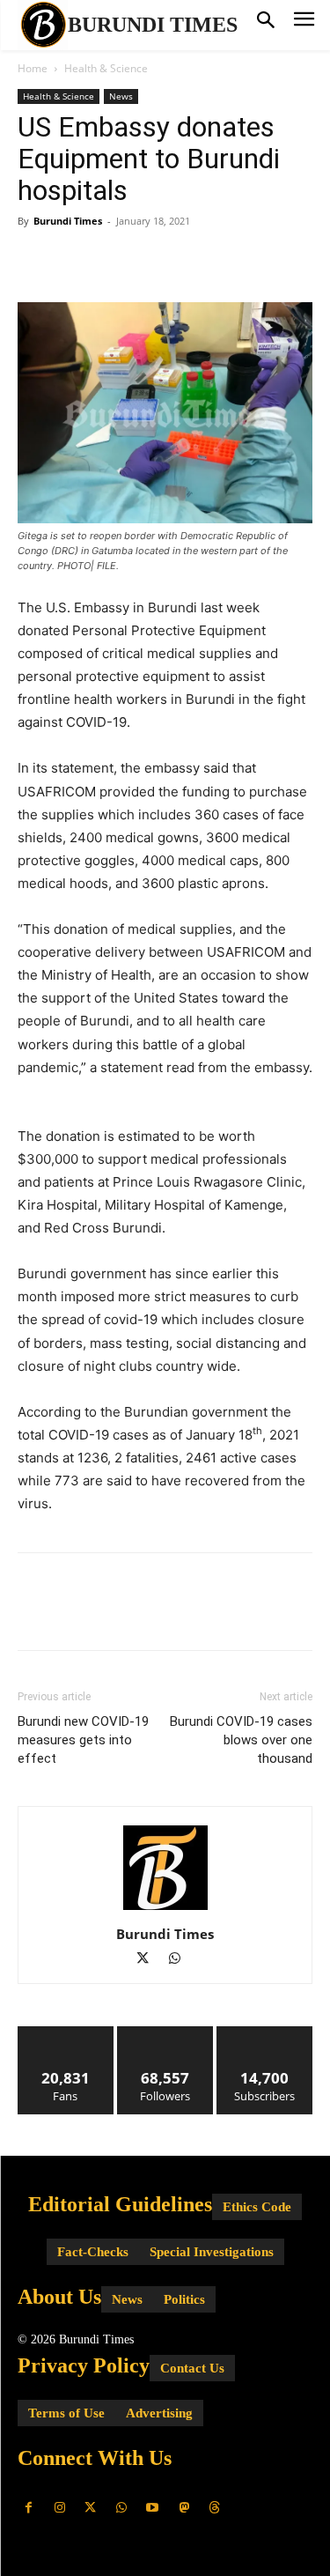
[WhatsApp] (157, 261)
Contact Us (192, 2368)
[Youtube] (153, 2508)
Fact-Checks (93, 2252)
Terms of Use (66, 2413)
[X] (76, 261)
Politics (184, 2299)
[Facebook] (35, 261)
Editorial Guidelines (120, 2204)
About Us (59, 2297)
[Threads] (214, 2508)
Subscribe (265, 2033)
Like (66, 2033)
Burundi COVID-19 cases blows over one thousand (241, 1740)
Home (33, 68)
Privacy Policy (84, 2365)
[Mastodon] (183, 2508)
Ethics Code (257, 2207)
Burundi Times (68, 221)
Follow (165, 2033)
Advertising (159, 2413)
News (121, 96)
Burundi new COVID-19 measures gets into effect (83, 1740)
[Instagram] (59, 2508)
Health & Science (106, 68)
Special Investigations (212, 2252)
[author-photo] (165, 1910)
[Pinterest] (116, 261)
